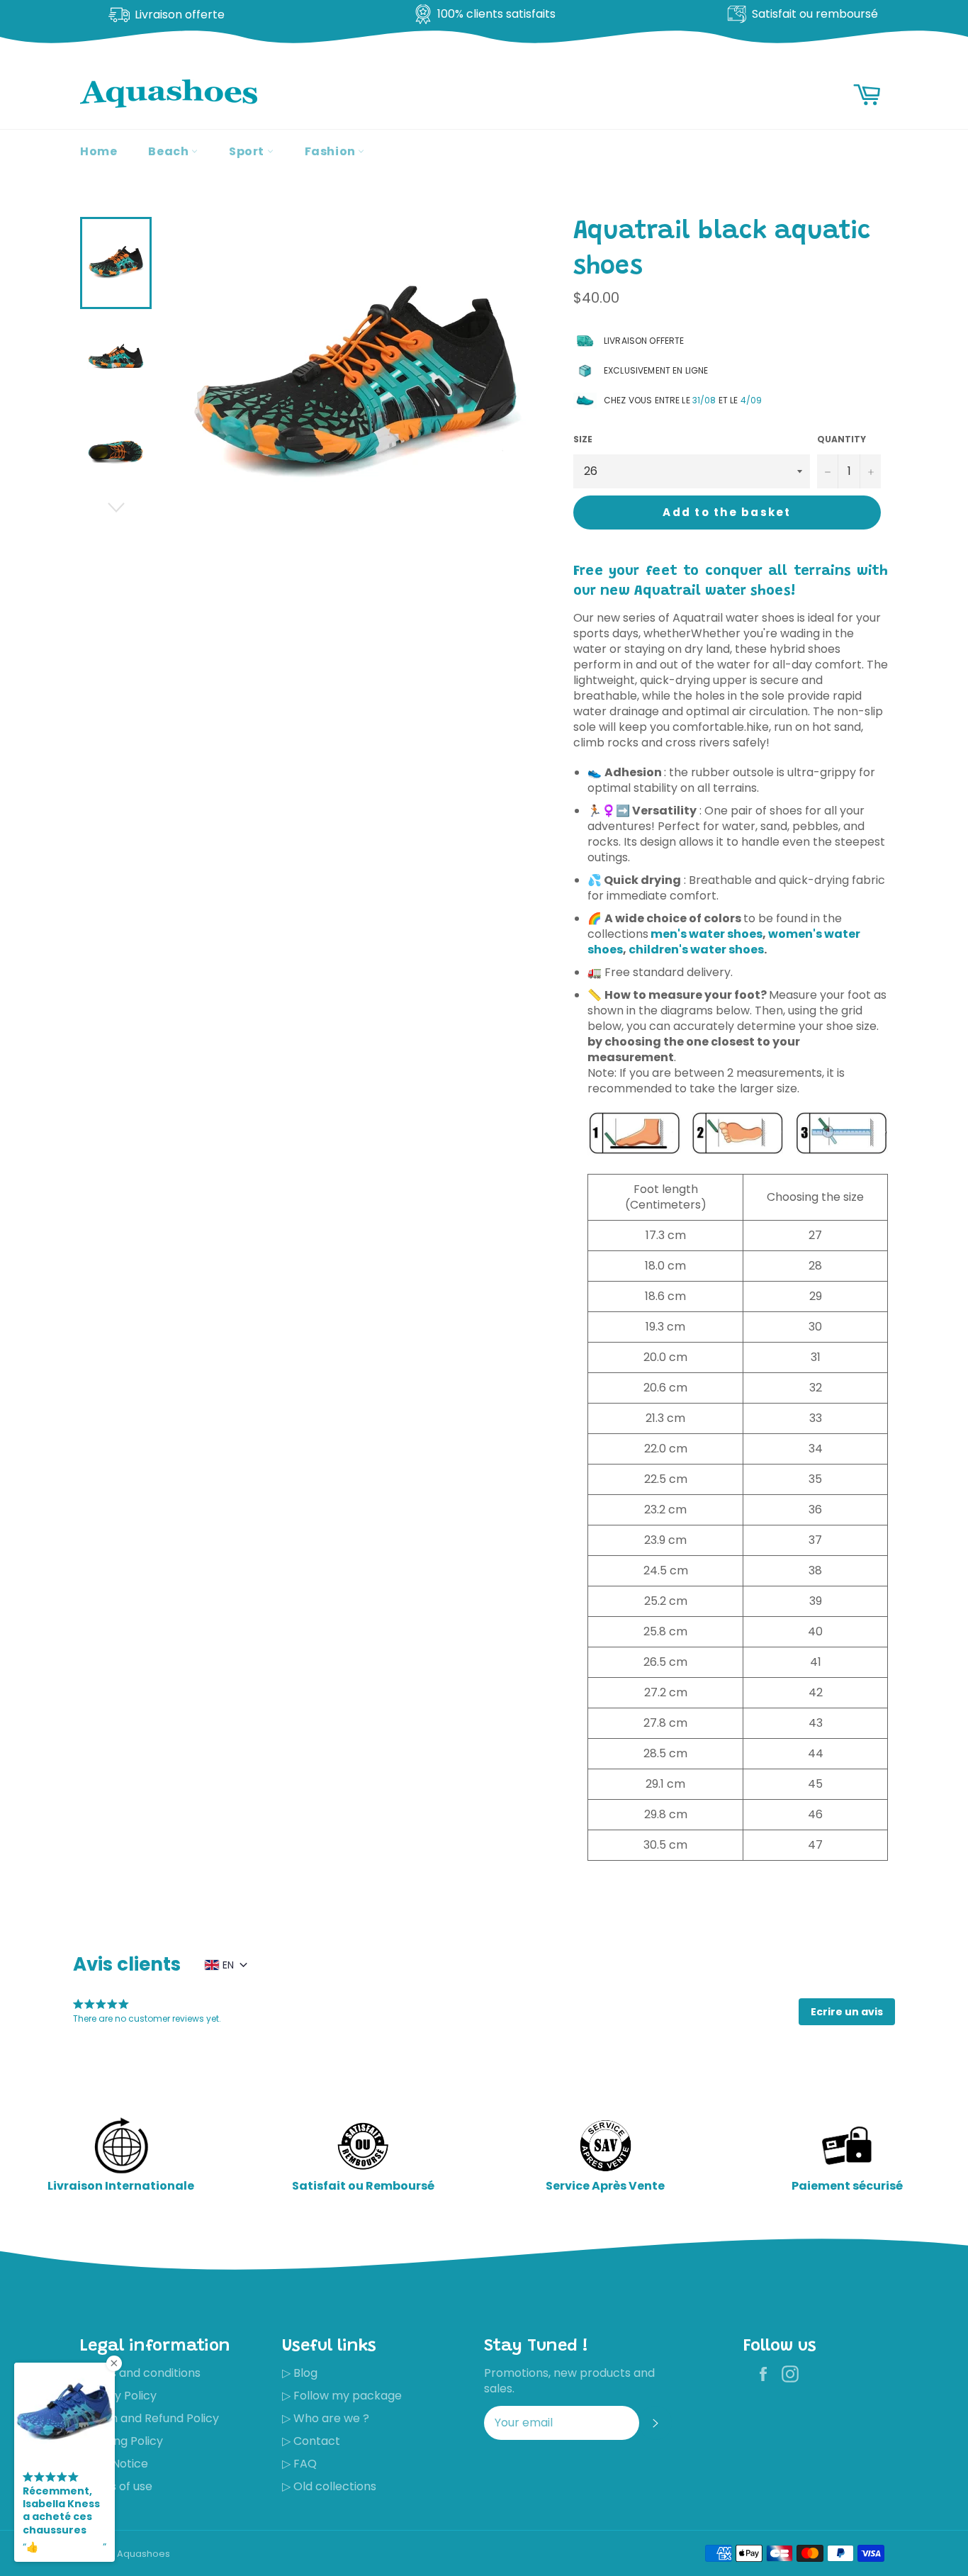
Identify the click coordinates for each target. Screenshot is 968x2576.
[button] (847, 2012)
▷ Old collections (329, 2486)
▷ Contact (311, 2441)
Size (583, 439)
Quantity (842, 439)
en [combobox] (228, 1965)
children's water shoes (696, 950)
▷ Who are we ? (326, 2418)
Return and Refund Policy (150, 2418)
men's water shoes (707, 934)
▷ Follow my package (342, 2396)
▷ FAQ (299, 2464)
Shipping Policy (122, 2441)
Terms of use (116, 2486)
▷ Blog (300, 2373)
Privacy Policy (118, 2396)
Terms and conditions (140, 2373)
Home (99, 151)
